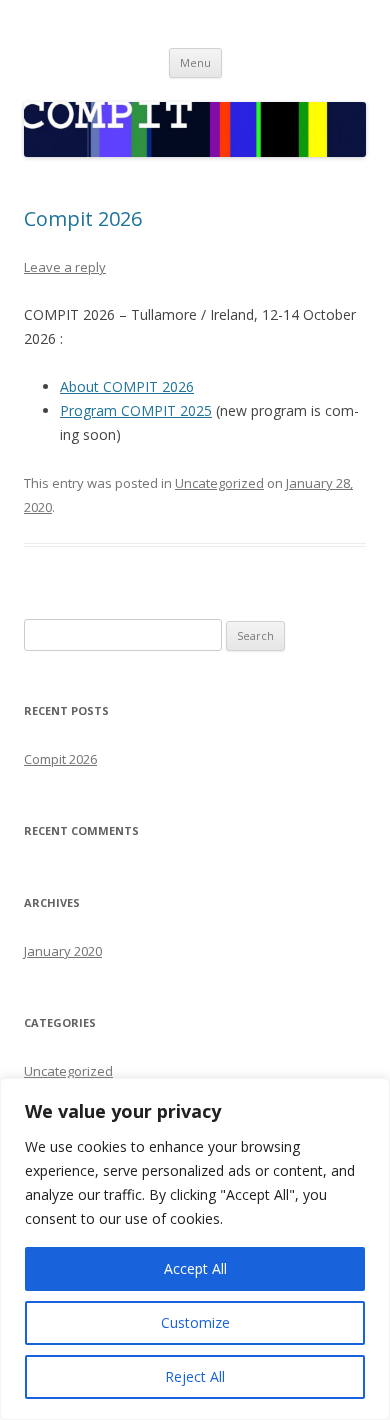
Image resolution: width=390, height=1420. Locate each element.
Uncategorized (219, 483)
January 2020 (63, 951)
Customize (195, 1322)
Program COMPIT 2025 (136, 410)
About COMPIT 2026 (127, 386)
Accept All (195, 1268)
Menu (195, 62)
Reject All (195, 1376)
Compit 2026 (83, 218)
